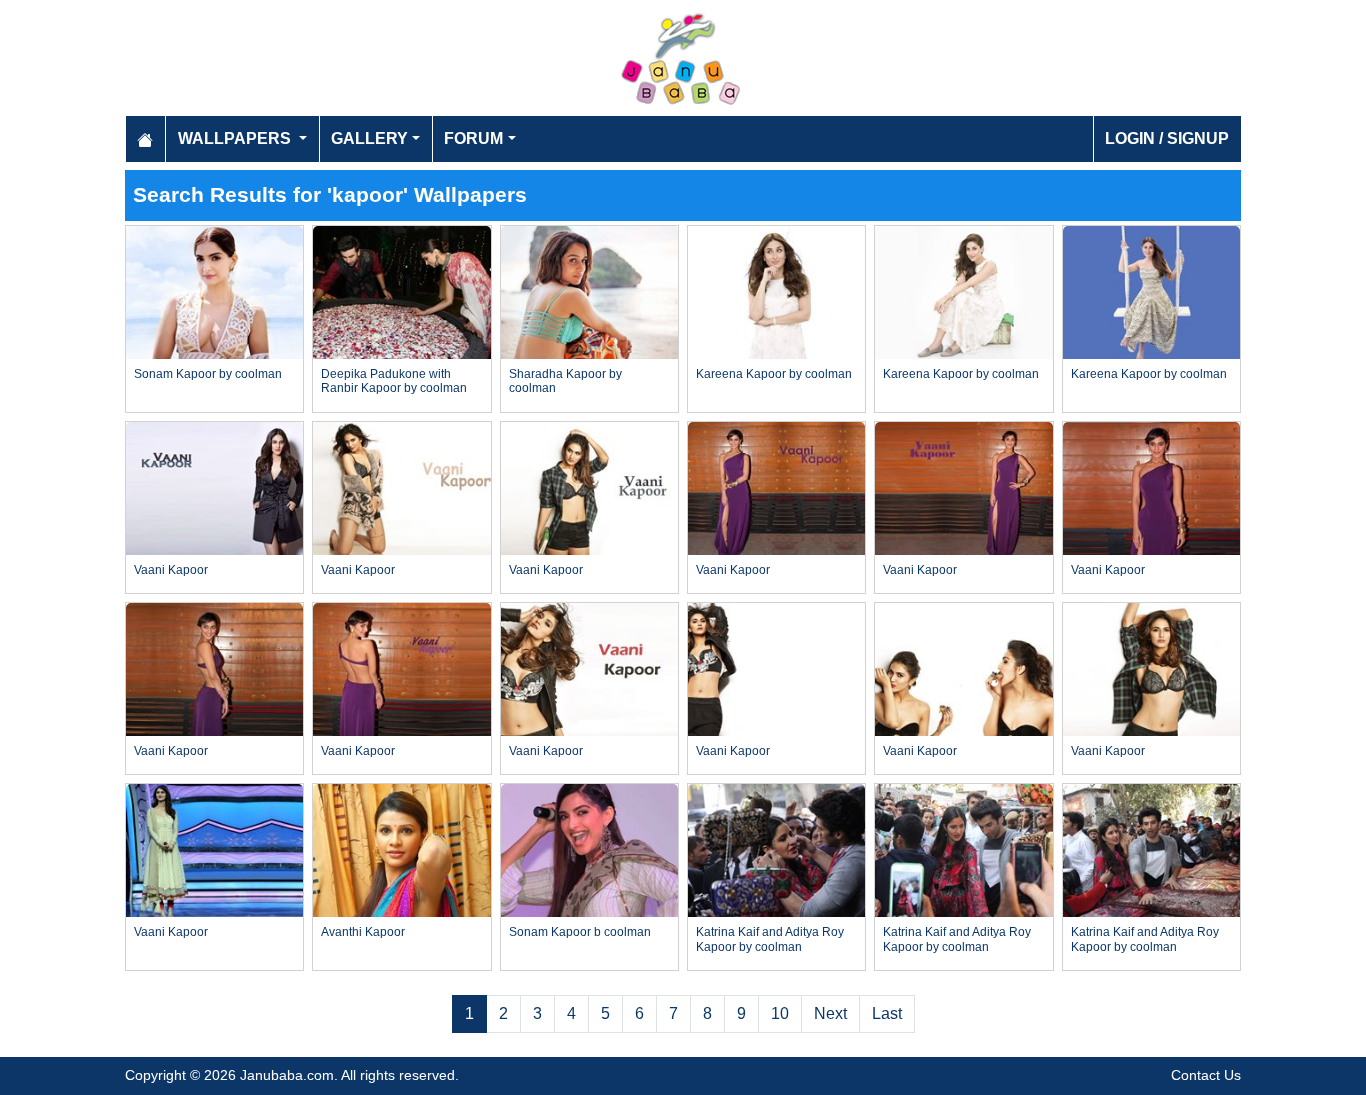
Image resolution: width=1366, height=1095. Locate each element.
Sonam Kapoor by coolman (208, 374)
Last (887, 1013)
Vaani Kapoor (171, 570)
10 (780, 1013)
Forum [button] (473, 138)
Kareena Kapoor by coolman (774, 374)
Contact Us (1206, 1075)
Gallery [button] (369, 138)
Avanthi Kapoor (363, 932)
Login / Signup (1167, 138)
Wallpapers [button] (236, 138)
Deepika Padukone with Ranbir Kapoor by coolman (394, 381)
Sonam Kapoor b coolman (580, 932)
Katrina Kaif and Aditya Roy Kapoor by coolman (770, 939)
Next (830, 1013)
